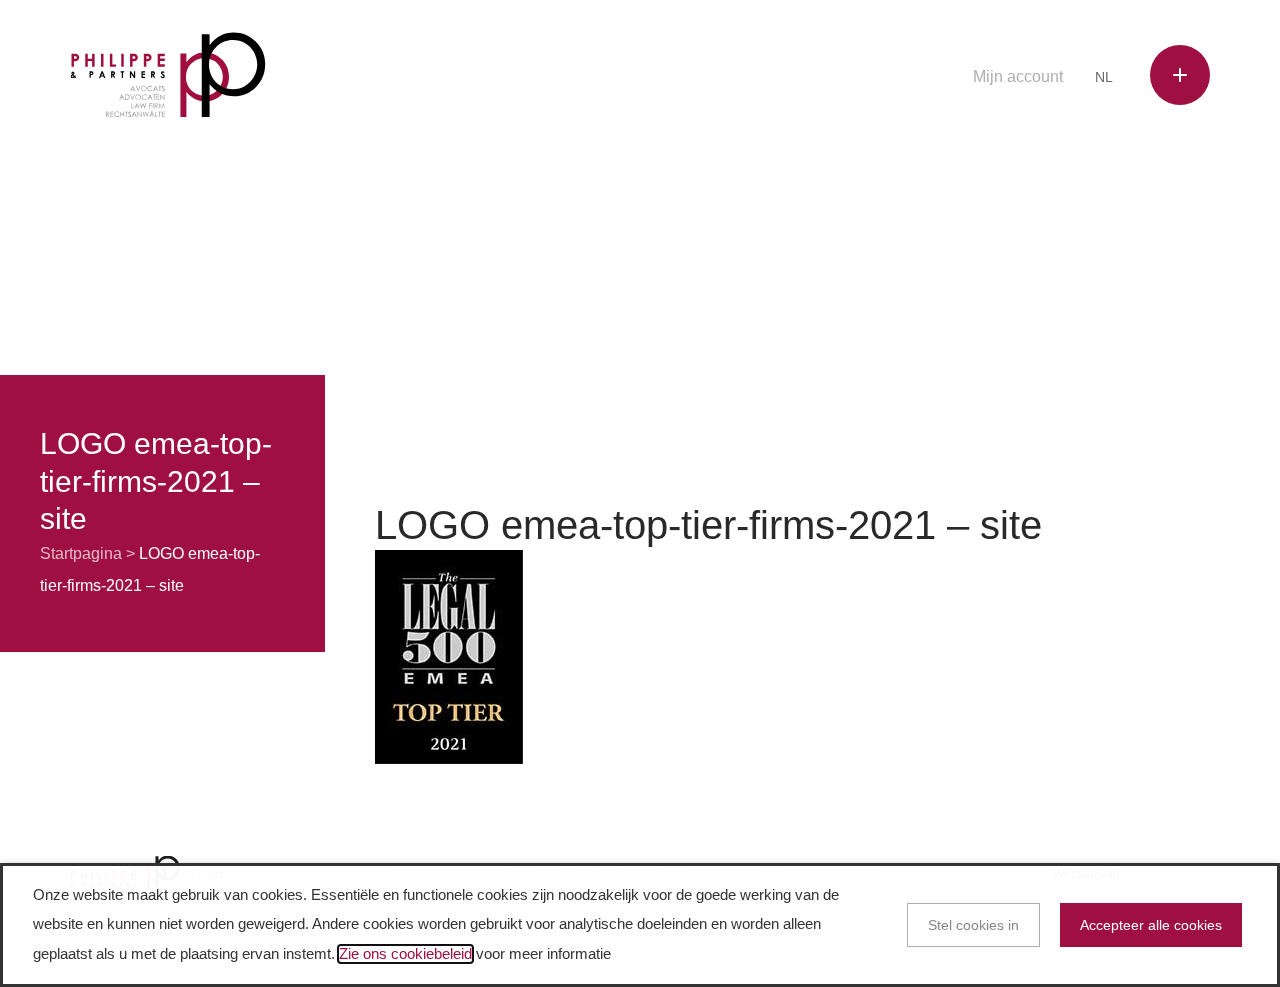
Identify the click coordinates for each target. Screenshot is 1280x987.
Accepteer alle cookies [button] (1151, 925)
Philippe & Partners (168, 75)
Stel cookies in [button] (973, 925)
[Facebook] (813, 78)
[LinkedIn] (874, 78)
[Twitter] (844, 78)
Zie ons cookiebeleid (405, 954)
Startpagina (81, 553)
